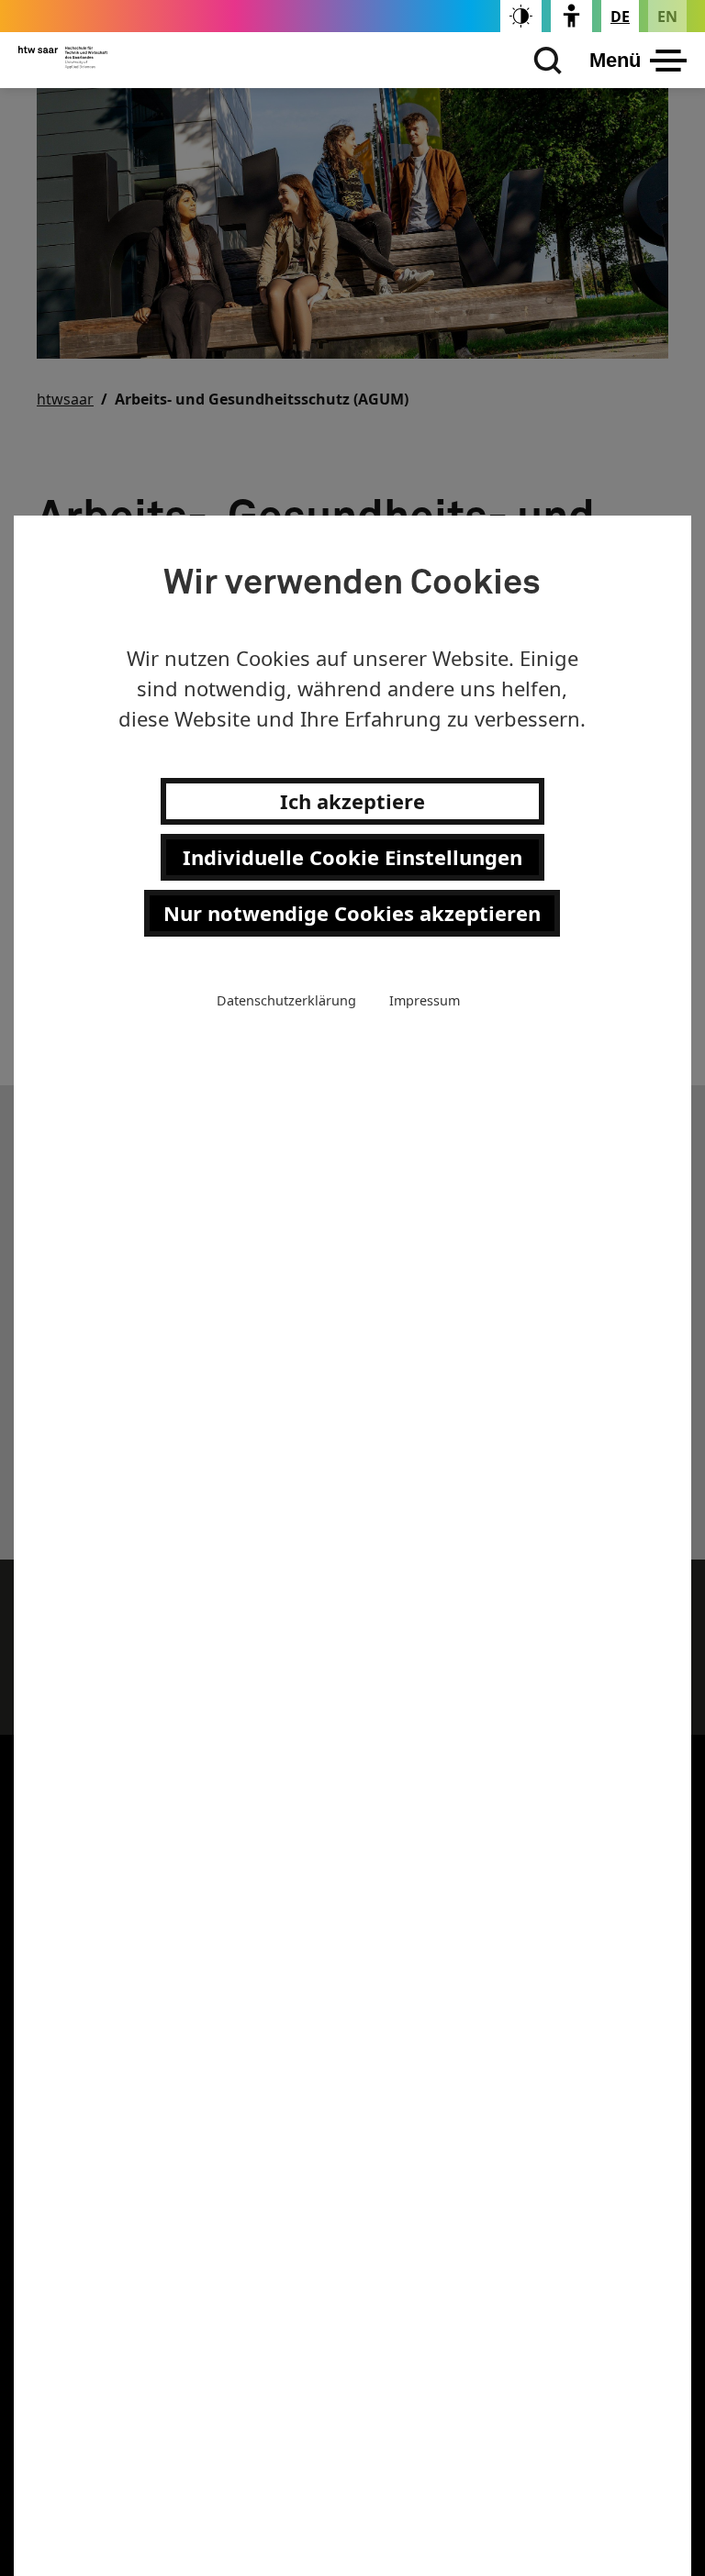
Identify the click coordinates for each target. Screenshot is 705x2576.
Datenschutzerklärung (286, 1000)
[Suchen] (543, 61)
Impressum (425, 1000)
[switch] (521, 16)
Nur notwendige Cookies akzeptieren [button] (352, 913)
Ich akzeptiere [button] (352, 801)
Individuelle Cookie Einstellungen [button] (352, 857)
